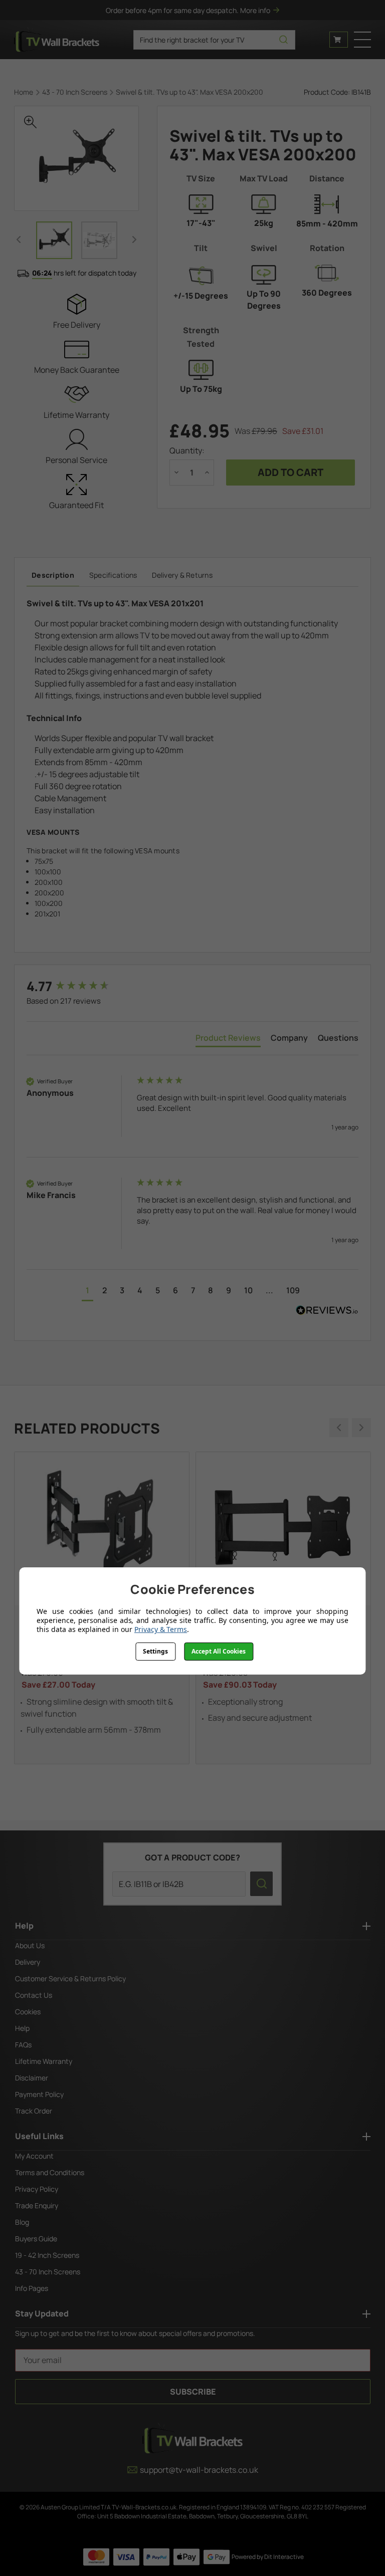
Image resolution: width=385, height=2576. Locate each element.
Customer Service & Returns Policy (70, 1978)
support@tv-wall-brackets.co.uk (199, 2470)
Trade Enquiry (37, 2205)
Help (22, 2028)
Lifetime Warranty (44, 2061)
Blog (22, 2222)
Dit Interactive (284, 2557)
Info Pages (32, 2288)
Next (134, 240)
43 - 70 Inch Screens (48, 2272)
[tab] (228, 1040)
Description (53, 575)
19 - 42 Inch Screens (47, 2255)
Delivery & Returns (182, 575)
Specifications (113, 575)
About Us (30, 1945)
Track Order (34, 2111)
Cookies (28, 2012)
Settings (155, 1651)
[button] (87, 1292)
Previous (19, 240)
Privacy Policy (37, 2189)
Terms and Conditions (50, 2172)
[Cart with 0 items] (339, 40)
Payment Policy (39, 2094)
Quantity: (187, 450)
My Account (34, 2156)
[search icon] (283, 40)
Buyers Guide (36, 2239)
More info (255, 10)
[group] (79, 986)
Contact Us (34, 1995)
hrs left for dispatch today (84, 273)
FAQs (23, 2045)
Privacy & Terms (161, 1629)
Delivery (28, 1962)
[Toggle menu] (362, 40)
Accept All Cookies (219, 1651)
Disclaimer (32, 2078)
